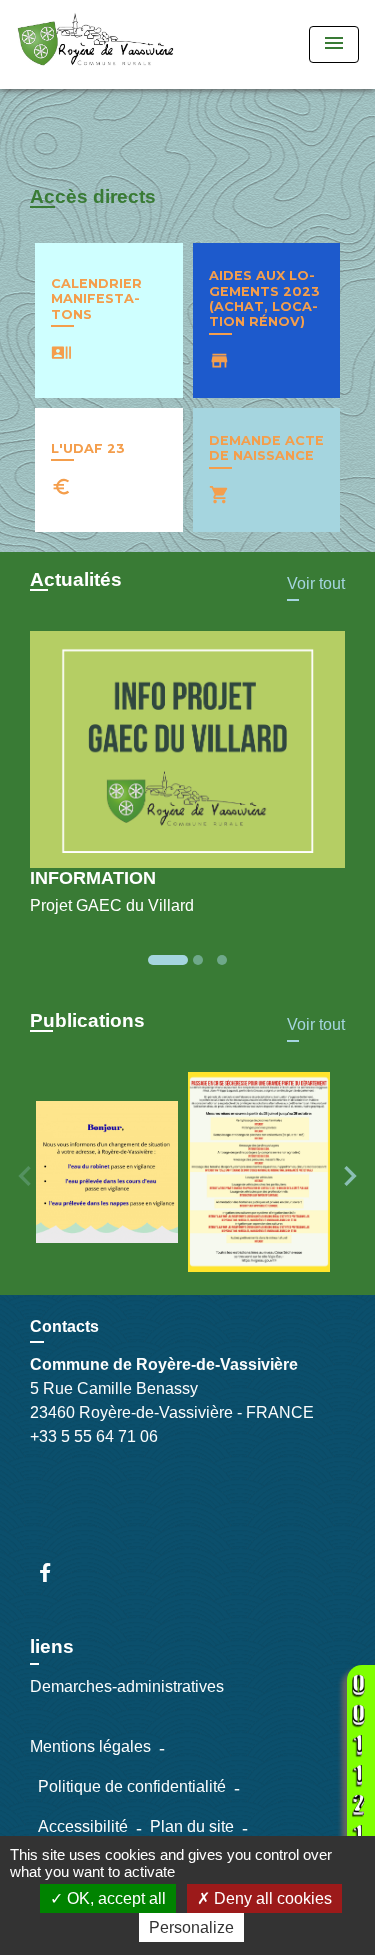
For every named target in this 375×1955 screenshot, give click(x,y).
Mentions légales (90, 1746)
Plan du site (192, 1826)
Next (350, 1176)
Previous (25, 1176)
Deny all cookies (271, 1898)
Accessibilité (83, 1826)
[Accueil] (95, 44)
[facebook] (54, 1572)
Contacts (64, 1326)
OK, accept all (114, 1898)
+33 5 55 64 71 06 (94, 1436)
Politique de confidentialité (132, 1786)
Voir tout (316, 583)
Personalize (191, 1927)
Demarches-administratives (127, 1686)
